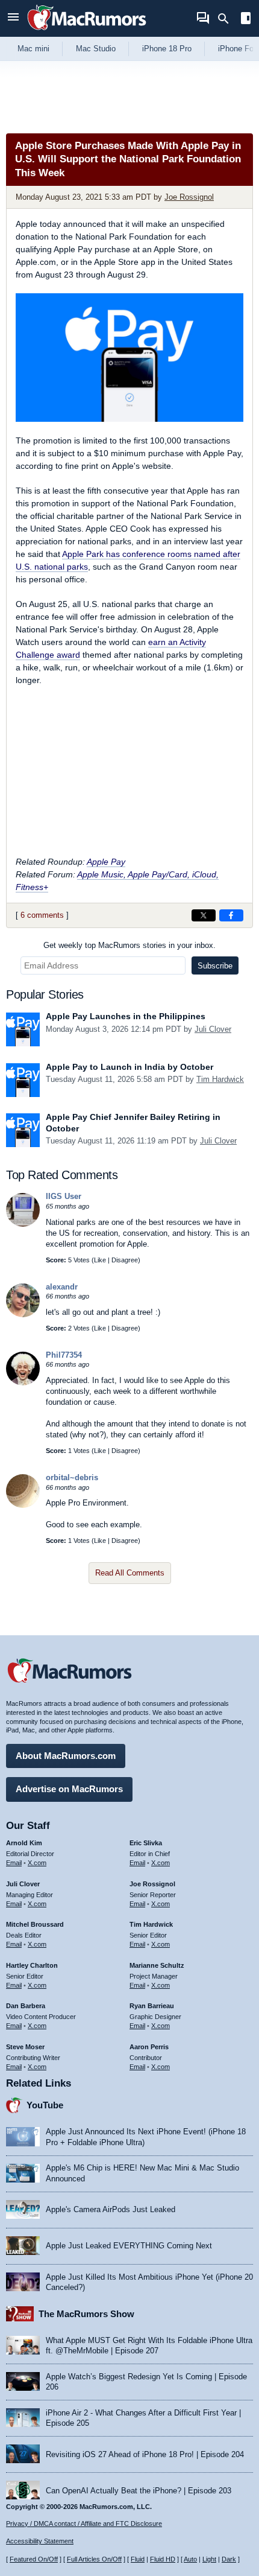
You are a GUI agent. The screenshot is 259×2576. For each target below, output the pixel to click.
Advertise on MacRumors (69, 1789)
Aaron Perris (149, 2047)
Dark (229, 2559)
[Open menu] (13, 18)
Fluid (138, 2559)
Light (209, 2559)
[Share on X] (204, 915)
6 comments (42, 915)
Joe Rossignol (189, 197)
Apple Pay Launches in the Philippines (126, 1016)
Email (14, 1863)
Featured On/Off (34, 2559)
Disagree (125, 1260)
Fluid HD (163, 2559)
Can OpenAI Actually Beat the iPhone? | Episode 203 (139, 2491)
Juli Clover (213, 1029)
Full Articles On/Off (94, 2559)
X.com (37, 1863)
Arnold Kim (24, 1843)
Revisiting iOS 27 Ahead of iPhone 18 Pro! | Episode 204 (145, 2454)
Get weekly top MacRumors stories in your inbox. (129, 945)
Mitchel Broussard (35, 1924)
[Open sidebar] (246, 20)
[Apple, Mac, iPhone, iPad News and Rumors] (87, 32)
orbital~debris (72, 1477)
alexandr (62, 1287)
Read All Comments (130, 1573)
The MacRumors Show (86, 2314)
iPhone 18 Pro (167, 49)
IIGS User (64, 1196)
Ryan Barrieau (152, 2006)
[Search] (227, 19)
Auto (190, 2559)
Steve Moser (25, 2047)
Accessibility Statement (40, 2541)
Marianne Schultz (157, 1965)
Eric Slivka (146, 1843)
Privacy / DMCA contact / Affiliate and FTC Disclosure (84, 2524)
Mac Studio (96, 49)
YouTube (45, 2105)
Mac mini (33, 49)
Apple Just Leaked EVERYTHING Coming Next (129, 2246)
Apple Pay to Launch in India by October (129, 1067)
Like (100, 1260)
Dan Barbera (26, 2006)
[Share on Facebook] (231, 915)
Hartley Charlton (32, 1965)
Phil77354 (64, 1355)
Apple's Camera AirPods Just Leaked (111, 2209)
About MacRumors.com (66, 1756)
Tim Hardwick (220, 1079)
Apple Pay (106, 862)
